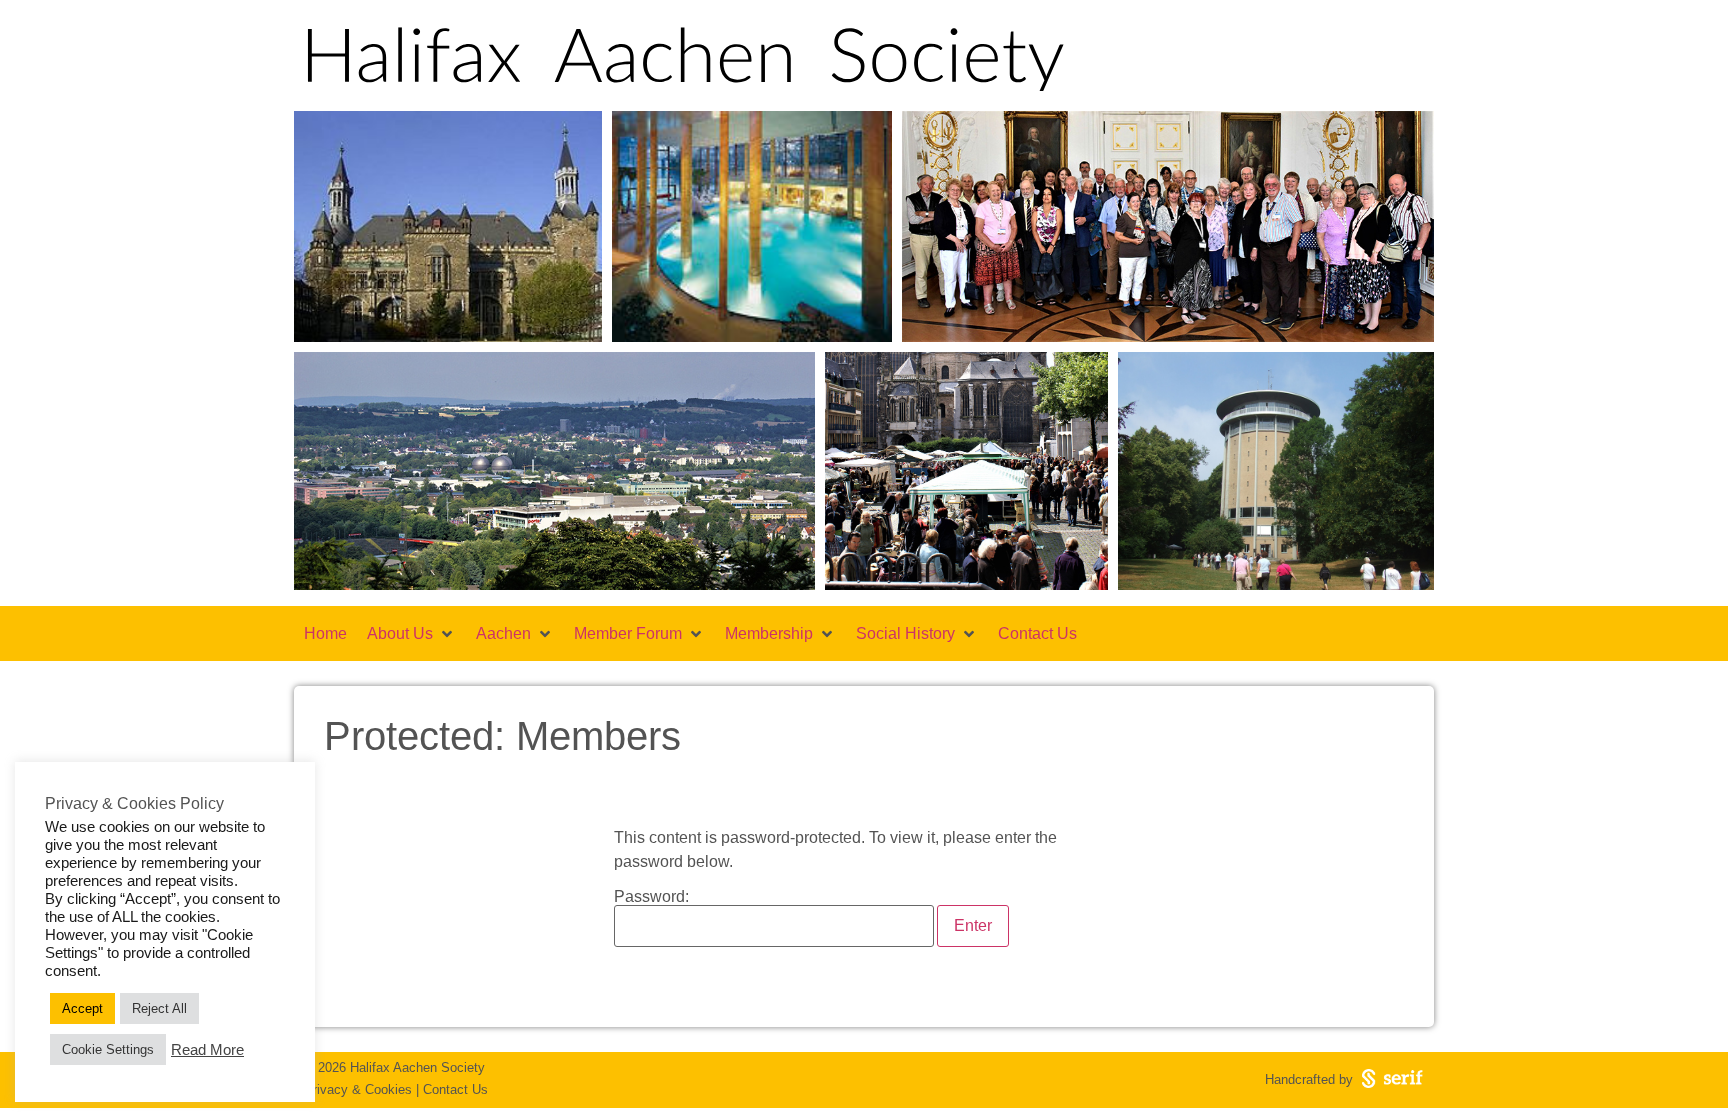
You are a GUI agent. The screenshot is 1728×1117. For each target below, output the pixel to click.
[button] (411, 634)
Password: (651, 897)
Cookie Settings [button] (108, 1049)
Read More (207, 1050)
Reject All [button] (159, 1008)
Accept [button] (82, 1008)
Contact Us (455, 1089)
